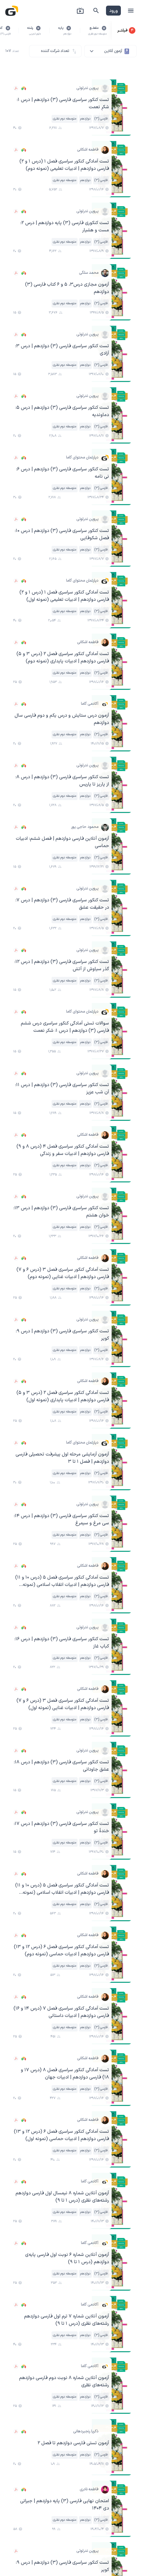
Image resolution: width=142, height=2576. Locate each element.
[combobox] (110, 51)
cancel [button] (104, 28)
